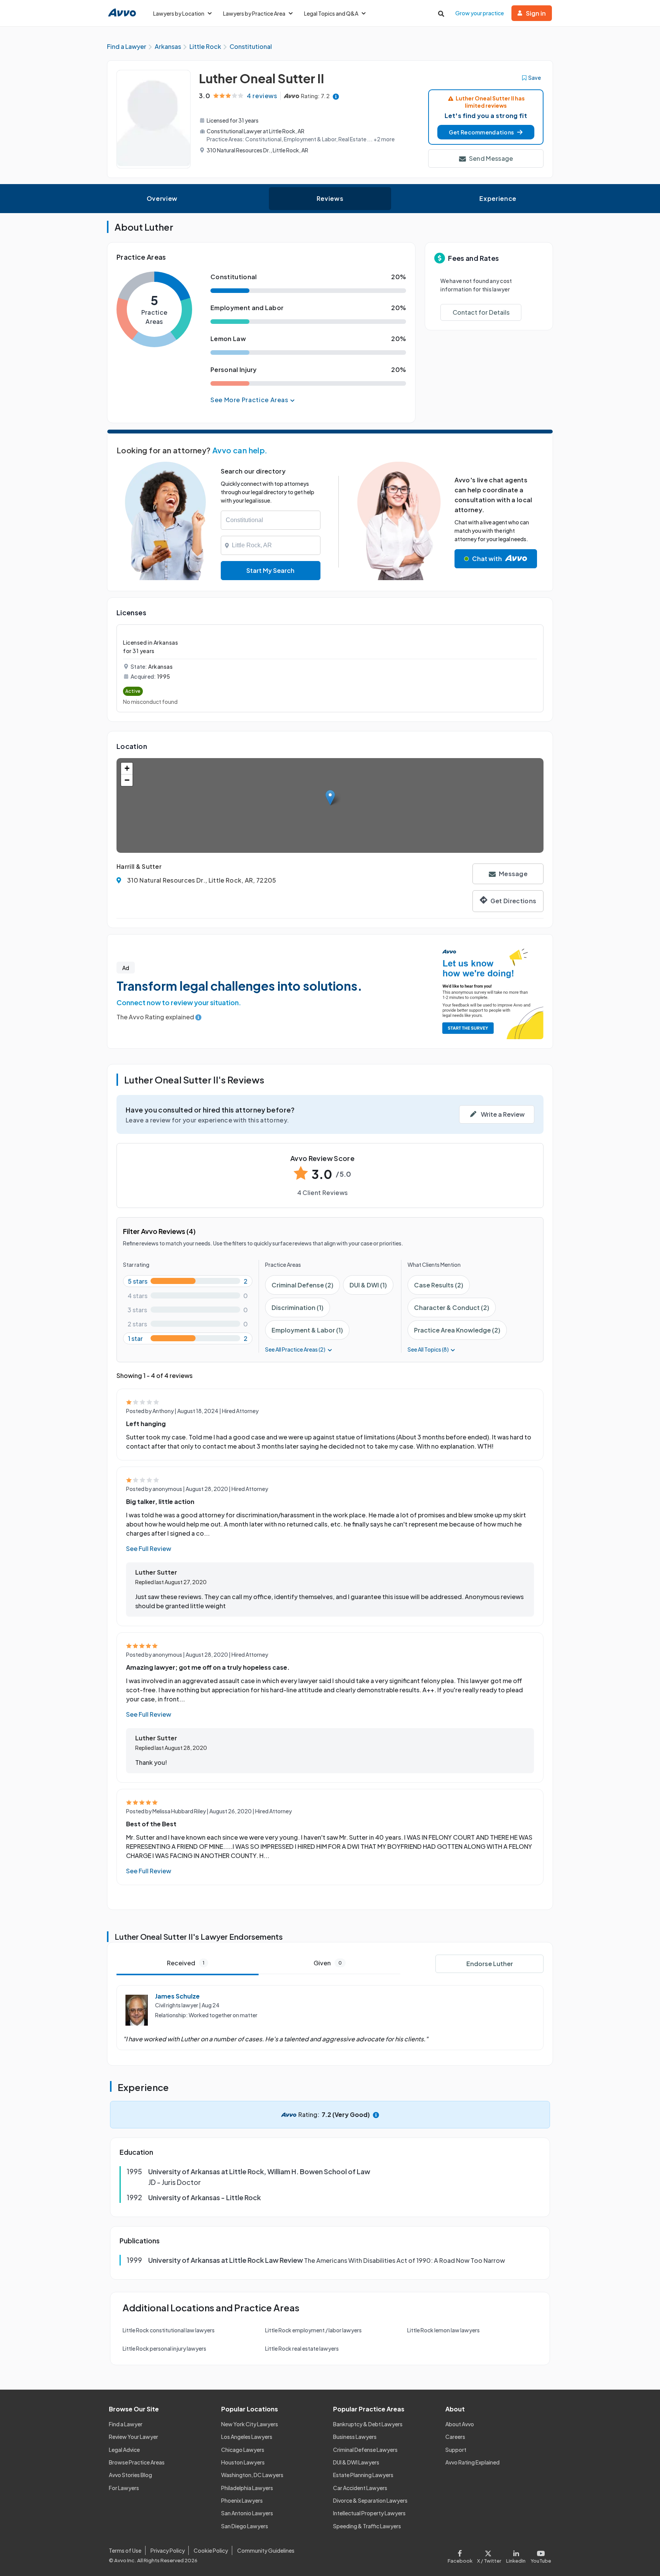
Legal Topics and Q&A (331, 13)
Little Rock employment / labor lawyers (313, 2330)
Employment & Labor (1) (307, 1330)
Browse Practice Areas (137, 2462)
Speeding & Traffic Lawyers (367, 2526)
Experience (498, 198)
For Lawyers (124, 2488)
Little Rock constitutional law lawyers (169, 2330)
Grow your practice (480, 13)
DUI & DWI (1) (368, 1285)
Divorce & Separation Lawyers (370, 2500)
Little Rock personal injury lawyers (164, 2348)
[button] (486, 132)
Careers (455, 2437)
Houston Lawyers (243, 2462)
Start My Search (270, 570)
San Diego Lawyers (245, 2526)
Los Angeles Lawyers (247, 2437)
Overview (162, 198)
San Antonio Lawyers (247, 2513)
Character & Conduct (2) (452, 1307)
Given (328, 1963)
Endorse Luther (490, 1964)
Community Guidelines (266, 2550)
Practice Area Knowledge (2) (457, 1330)
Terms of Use (125, 2550)
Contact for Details (481, 312)
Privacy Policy (168, 2550)
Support (456, 2450)
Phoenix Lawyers (242, 2500)
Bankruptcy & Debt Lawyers (368, 2424)
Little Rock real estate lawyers (302, 2348)
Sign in (536, 13)
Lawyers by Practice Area (254, 13)
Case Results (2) (439, 1285)
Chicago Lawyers (243, 2450)
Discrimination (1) (298, 1307)
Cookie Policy (211, 2550)
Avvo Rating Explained (472, 2462)
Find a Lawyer (126, 2424)
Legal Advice (124, 2450)
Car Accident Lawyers (360, 2488)
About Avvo (460, 2424)
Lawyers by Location (179, 13)
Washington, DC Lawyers (252, 2475)
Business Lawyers (355, 2437)
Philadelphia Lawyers (247, 2488)
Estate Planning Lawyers (363, 2475)
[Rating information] (336, 96)
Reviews (330, 198)
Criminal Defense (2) (302, 1285)
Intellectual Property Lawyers (369, 2513)
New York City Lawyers (250, 2424)
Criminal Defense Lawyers (365, 2450)
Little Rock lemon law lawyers (443, 2330)
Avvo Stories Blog (130, 2475)
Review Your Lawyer (133, 2437)
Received (186, 1963)
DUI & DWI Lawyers (356, 2462)
